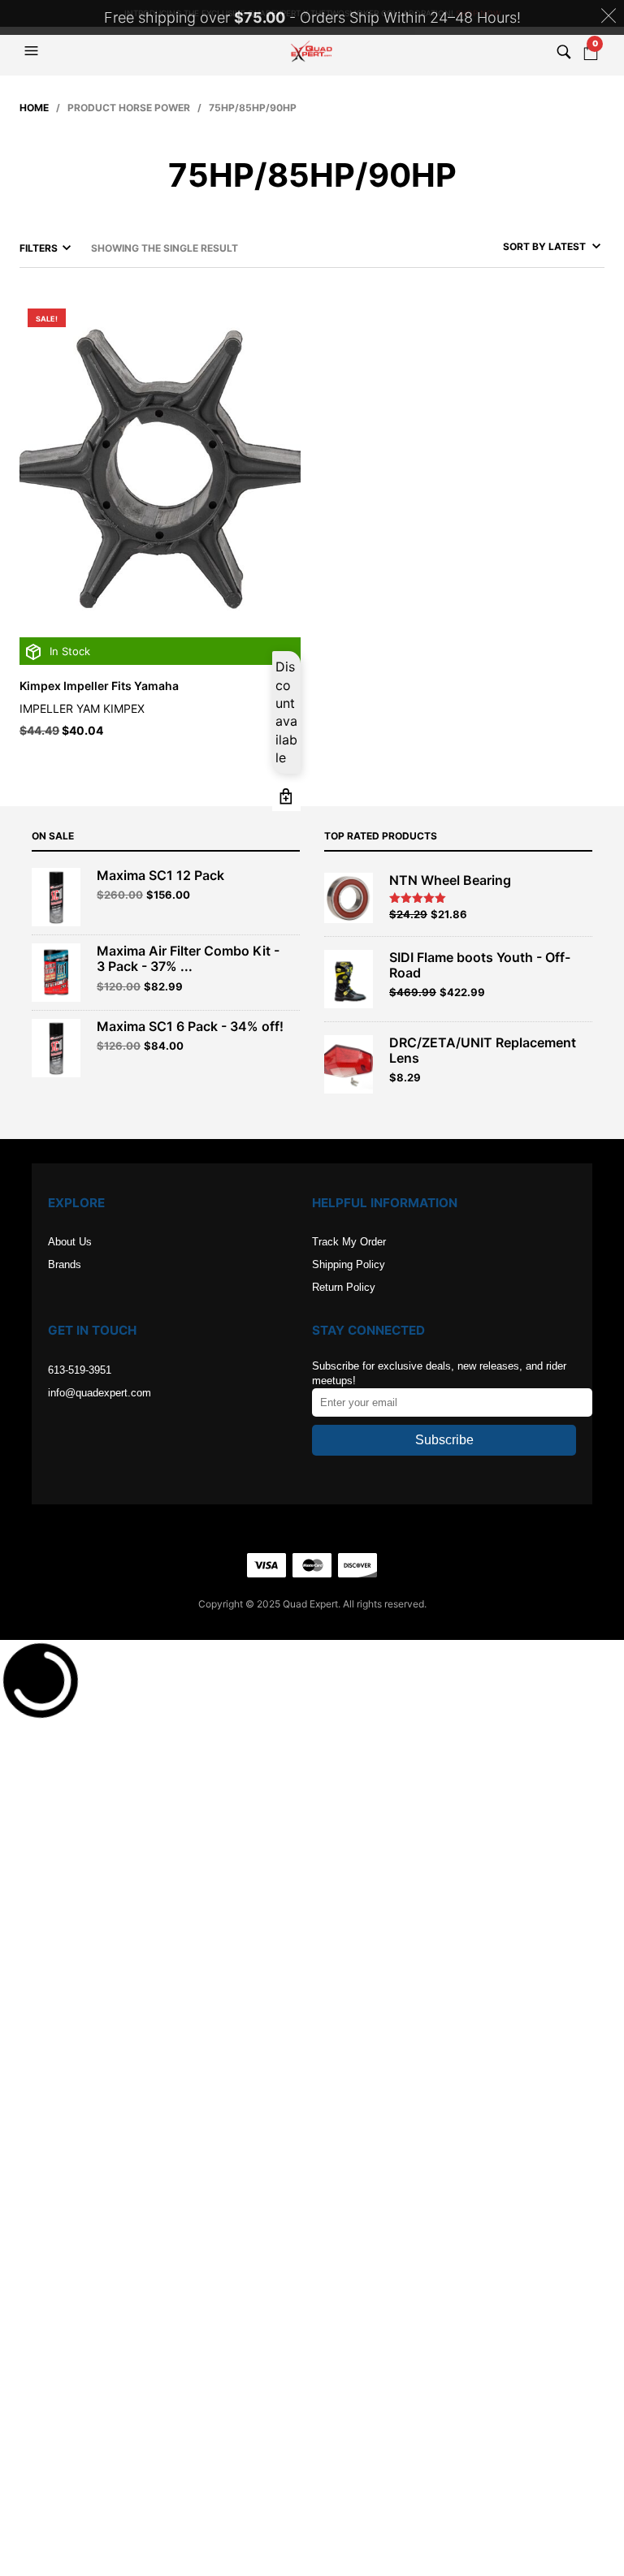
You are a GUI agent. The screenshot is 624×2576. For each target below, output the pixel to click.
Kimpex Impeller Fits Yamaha (99, 686)
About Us (70, 1242)
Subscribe (444, 1440)
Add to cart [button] (286, 797)
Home (34, 108)
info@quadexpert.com (100, 1393)
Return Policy (344, 1287)
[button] (33, 51)
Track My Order (349, 1242)
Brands (65, 1264)
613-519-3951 (80, 1370)
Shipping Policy (349, 1264)
